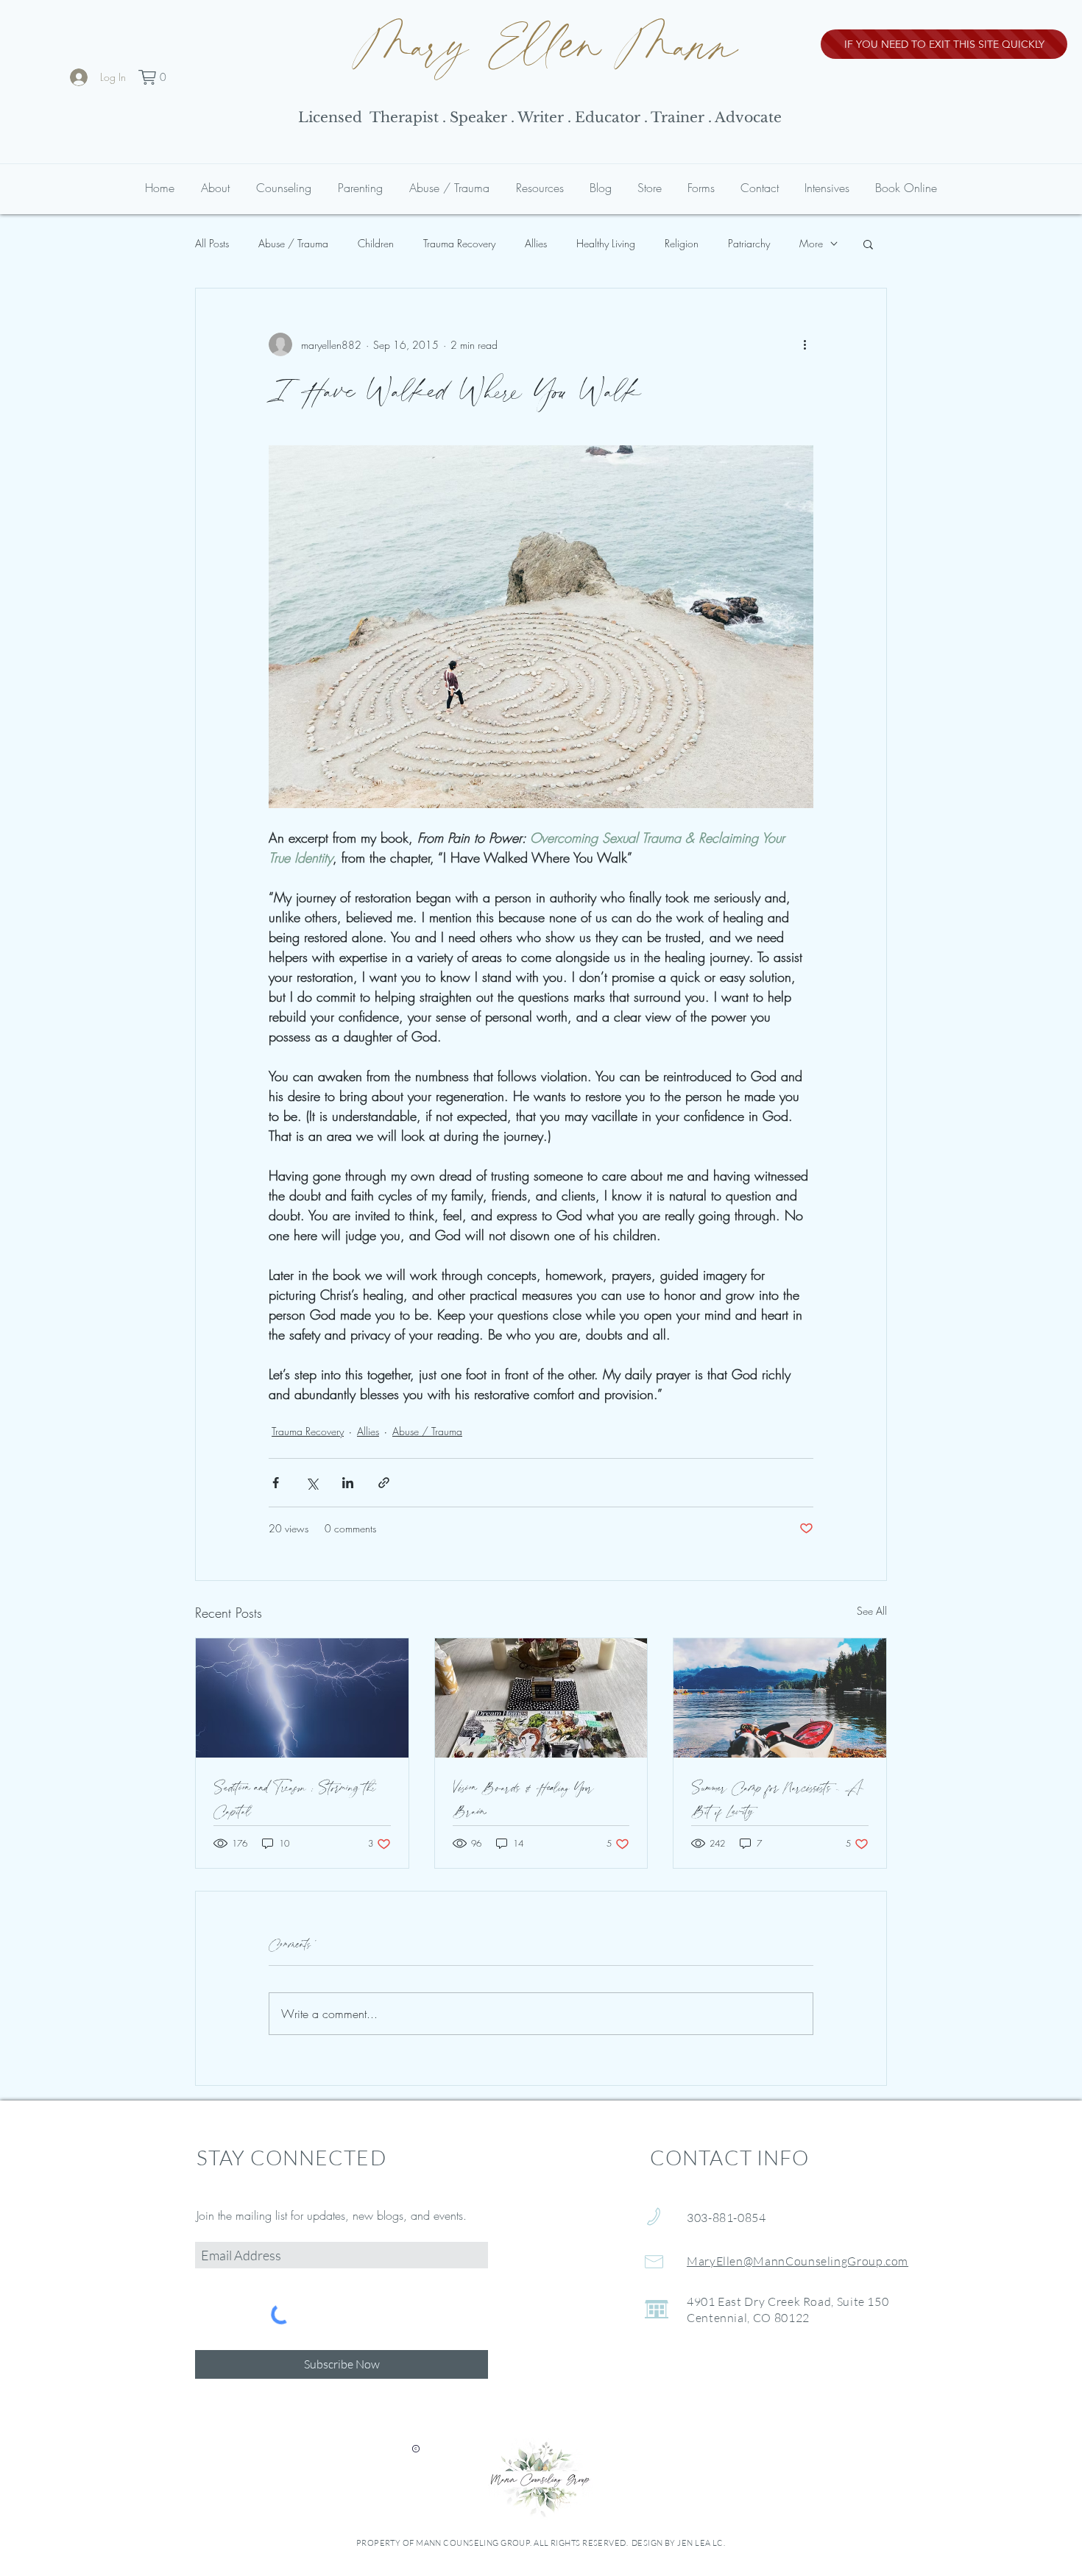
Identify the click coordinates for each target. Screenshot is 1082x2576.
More (811, 243)
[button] (155, 77)
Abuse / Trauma (293, 243)
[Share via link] (384, 1483)
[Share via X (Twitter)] (312, 1483)
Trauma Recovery (459, 243)
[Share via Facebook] (276, 1483)
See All (872, 1611)
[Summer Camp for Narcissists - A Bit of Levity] (780, 1698)
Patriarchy (749, 243)
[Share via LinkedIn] (348, 1483)
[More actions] (805, 344)
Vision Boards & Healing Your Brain (523, 1800)
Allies (536, 243)
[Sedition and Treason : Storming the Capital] (302, 1698)
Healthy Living (606, 243)
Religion (682, 243)
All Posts (212, 243)
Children (376, 243)
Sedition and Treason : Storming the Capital (295, 1800)
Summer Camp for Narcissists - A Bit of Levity (777, 1800)
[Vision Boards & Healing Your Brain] (541, 1698)
